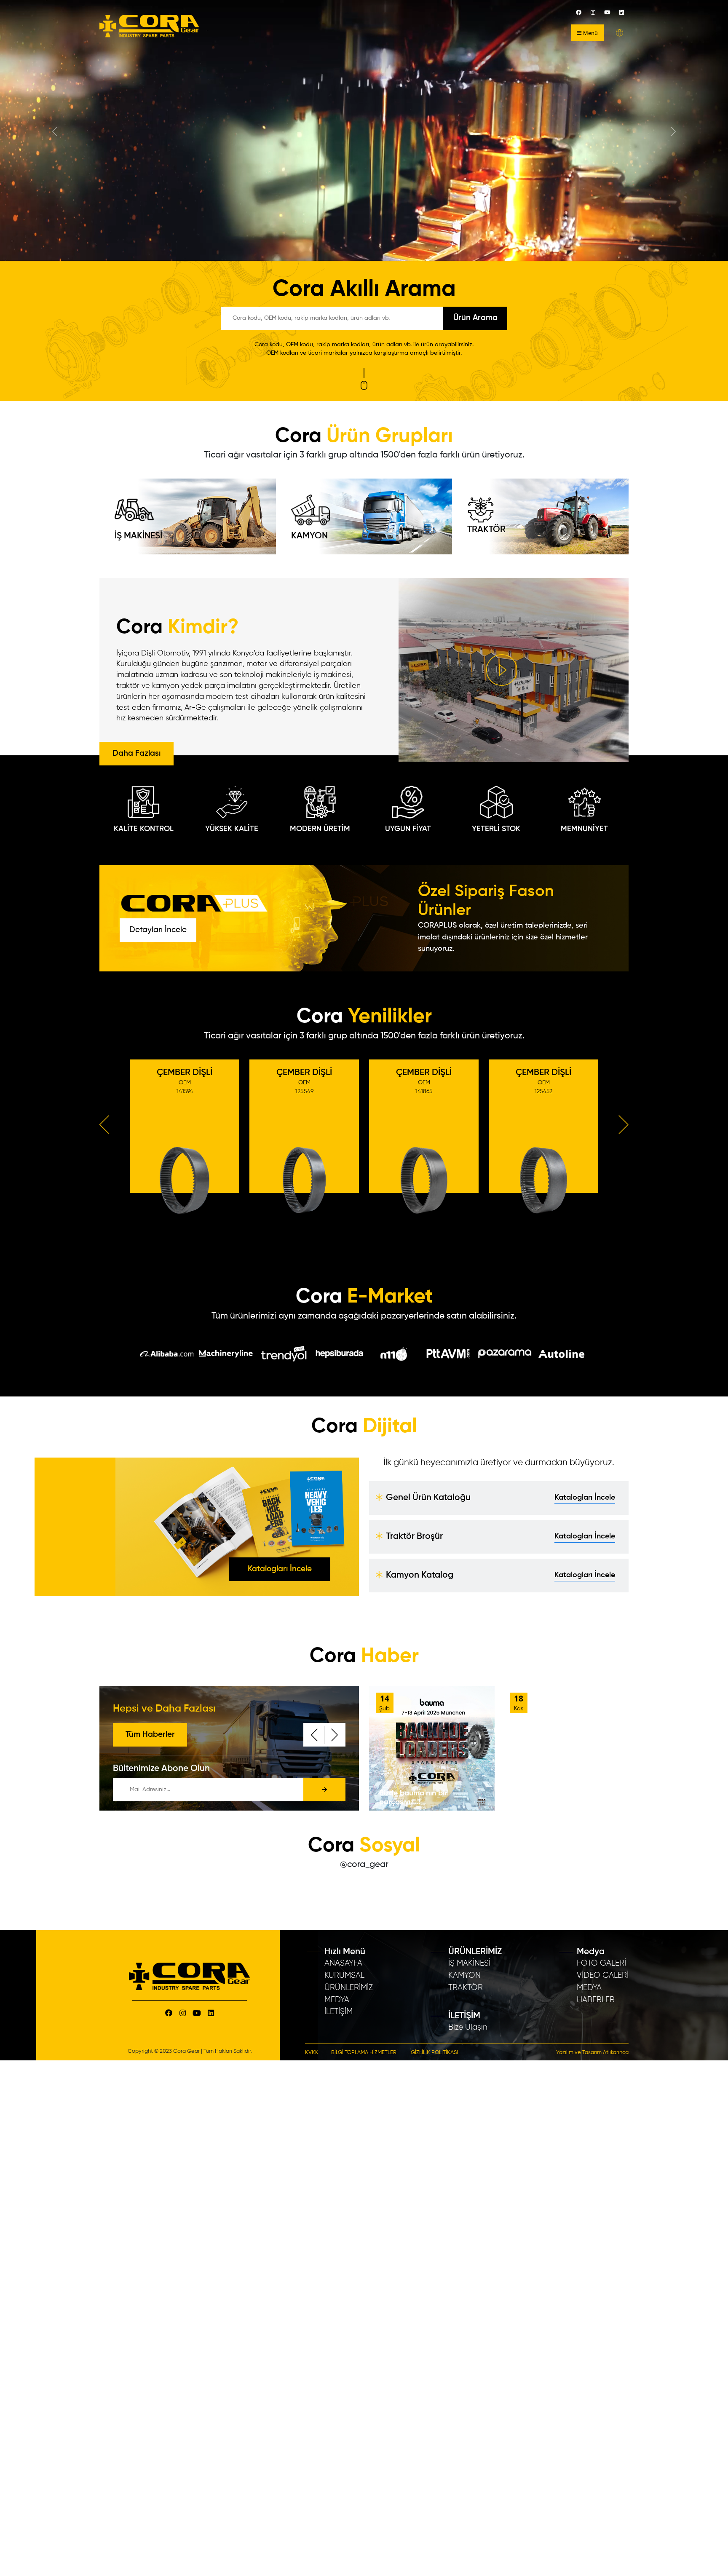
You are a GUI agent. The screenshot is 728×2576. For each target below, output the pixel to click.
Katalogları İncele (280, 1569)
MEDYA (337, 2000)
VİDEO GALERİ (603, 1975)
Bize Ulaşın (468, 2027)
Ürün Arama (475, 318)
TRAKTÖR (486, 530)
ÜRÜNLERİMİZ (349, 1988)
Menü (590, 33)
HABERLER (596, 2000)
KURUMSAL (344, 1975)
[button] (620, 33)
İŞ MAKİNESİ (138, 536)
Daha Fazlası (136, 753)
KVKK (312, 2053)
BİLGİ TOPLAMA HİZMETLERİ (364, 2053)
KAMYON (309, 536)
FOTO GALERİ (601, 1963)
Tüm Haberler (150, 1735)
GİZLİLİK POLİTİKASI (434, 2053)
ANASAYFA (343, 1963)
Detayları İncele (158, 930)
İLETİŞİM (339, 2012)
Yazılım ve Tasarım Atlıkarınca (592, 2053)
